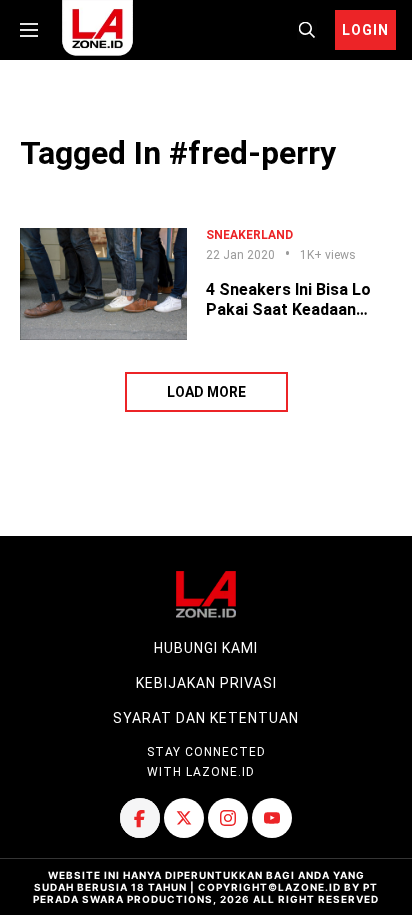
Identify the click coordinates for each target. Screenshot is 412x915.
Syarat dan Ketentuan (206, 718)
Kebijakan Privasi (206, 683)
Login (365, 30)
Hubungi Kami (206, 648)
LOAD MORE (206, 392)
